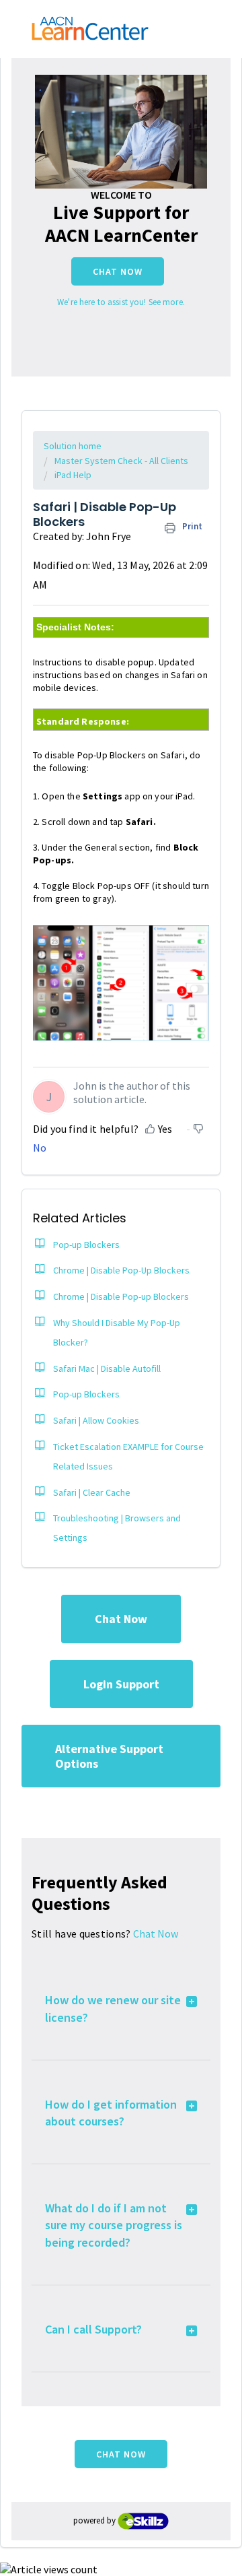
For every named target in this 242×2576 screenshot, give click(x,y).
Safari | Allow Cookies (96, 1420)
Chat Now (118, 271)
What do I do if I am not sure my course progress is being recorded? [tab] (114, 2225)
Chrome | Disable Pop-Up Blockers (121, 1270)
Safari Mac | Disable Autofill (107, 1368)
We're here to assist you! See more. (121, 302)
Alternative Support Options (109, 1756)
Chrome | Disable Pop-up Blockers (121, 1296)
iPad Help (73, 475)
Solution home (73, 446)
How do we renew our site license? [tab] (113, 2008)
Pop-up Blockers (86, 1245)
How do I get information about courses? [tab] (111, 2113)
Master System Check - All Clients (121, 461)
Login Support (121, 1684)
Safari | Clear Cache (92, 1492)
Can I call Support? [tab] (93, 2329)
